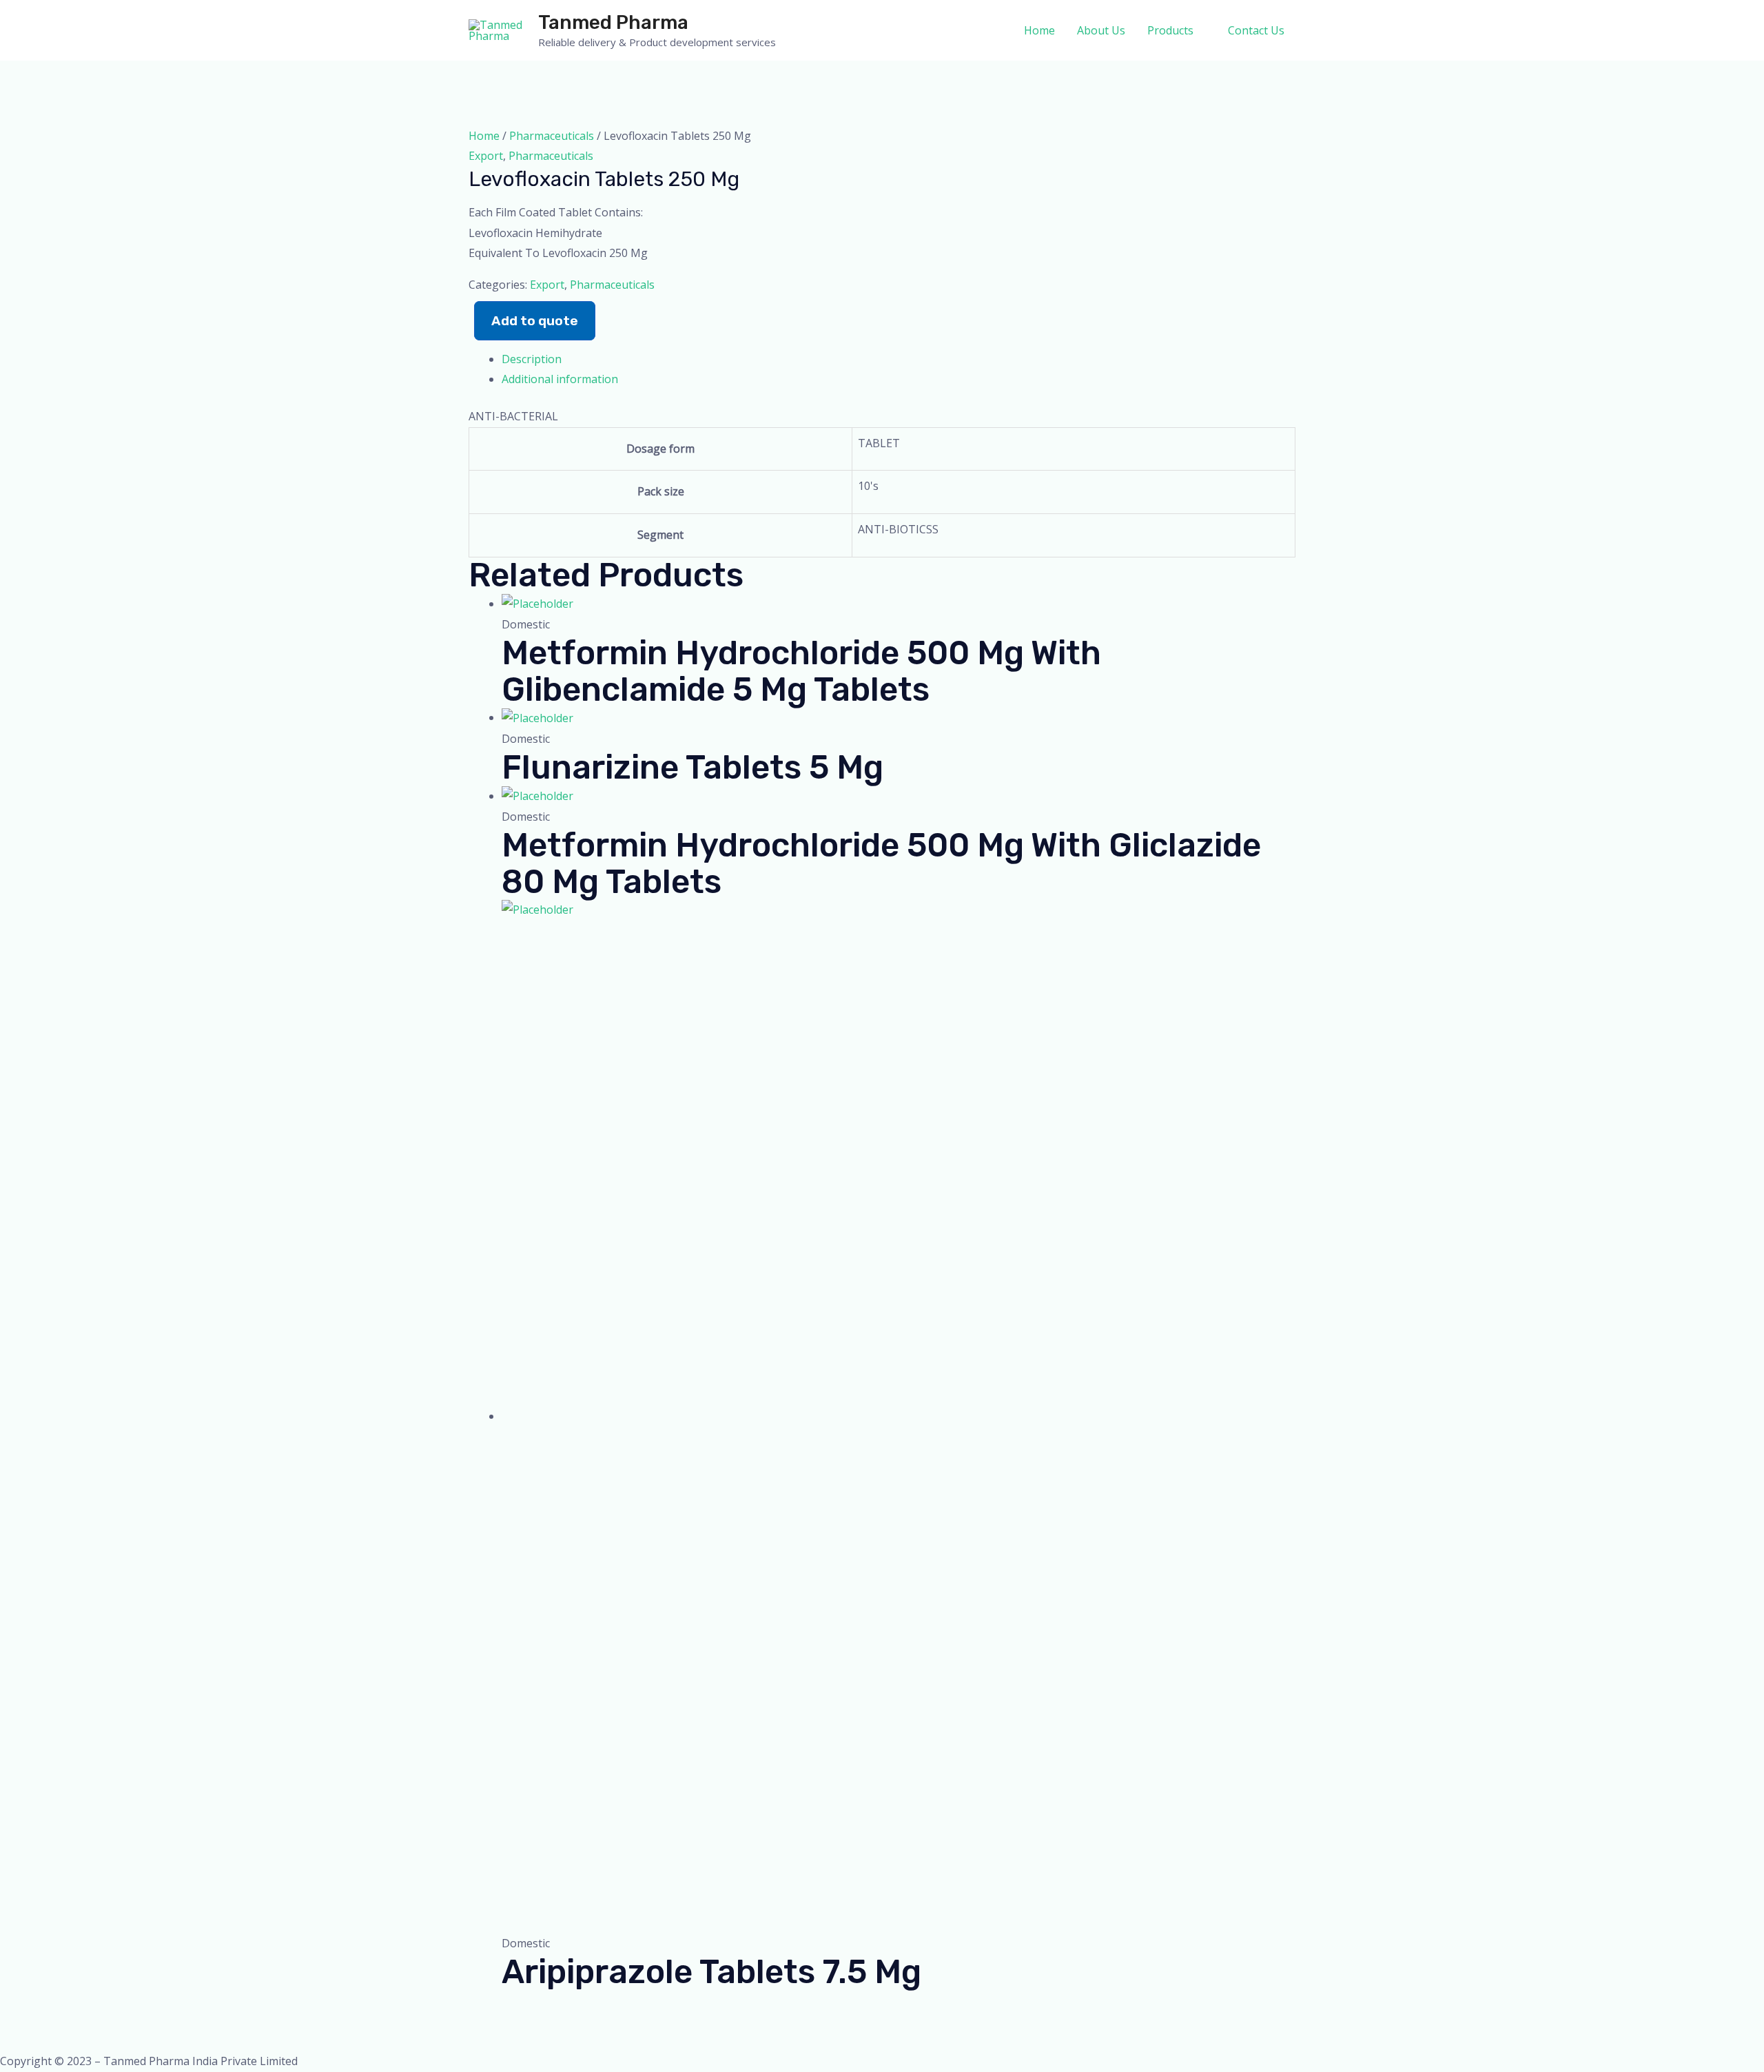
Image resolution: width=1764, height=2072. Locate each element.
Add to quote (535, 321)
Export (486, 156)
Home (1039, 30)
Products (1170, 30)
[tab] (899, 360)
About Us (1101, 30)
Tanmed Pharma (613, 22)
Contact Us (1256, 30)
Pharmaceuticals (552, 136)
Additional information (560, 379)
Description (532, 359)
